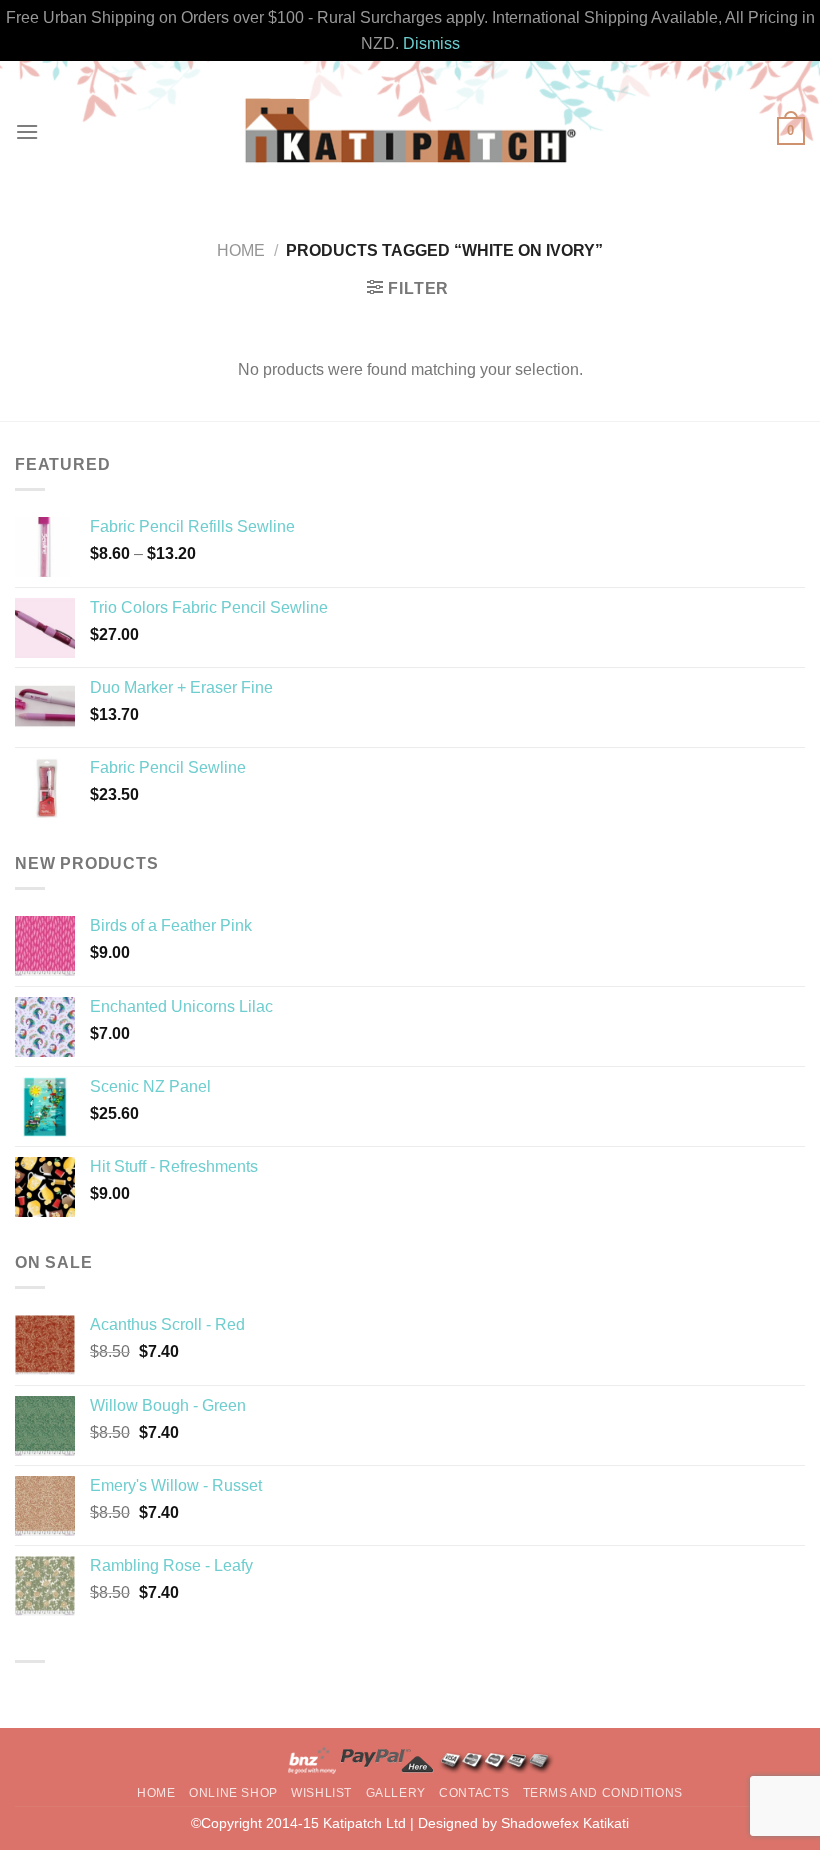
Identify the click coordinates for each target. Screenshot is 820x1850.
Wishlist (321, 1793)
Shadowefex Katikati (565, 1823)
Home (241, 250)
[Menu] (27, 131)
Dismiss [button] (431, 43)
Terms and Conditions (603, 1793)
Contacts (474, 1793)
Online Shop (233, 1793)
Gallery (396, 1793)
